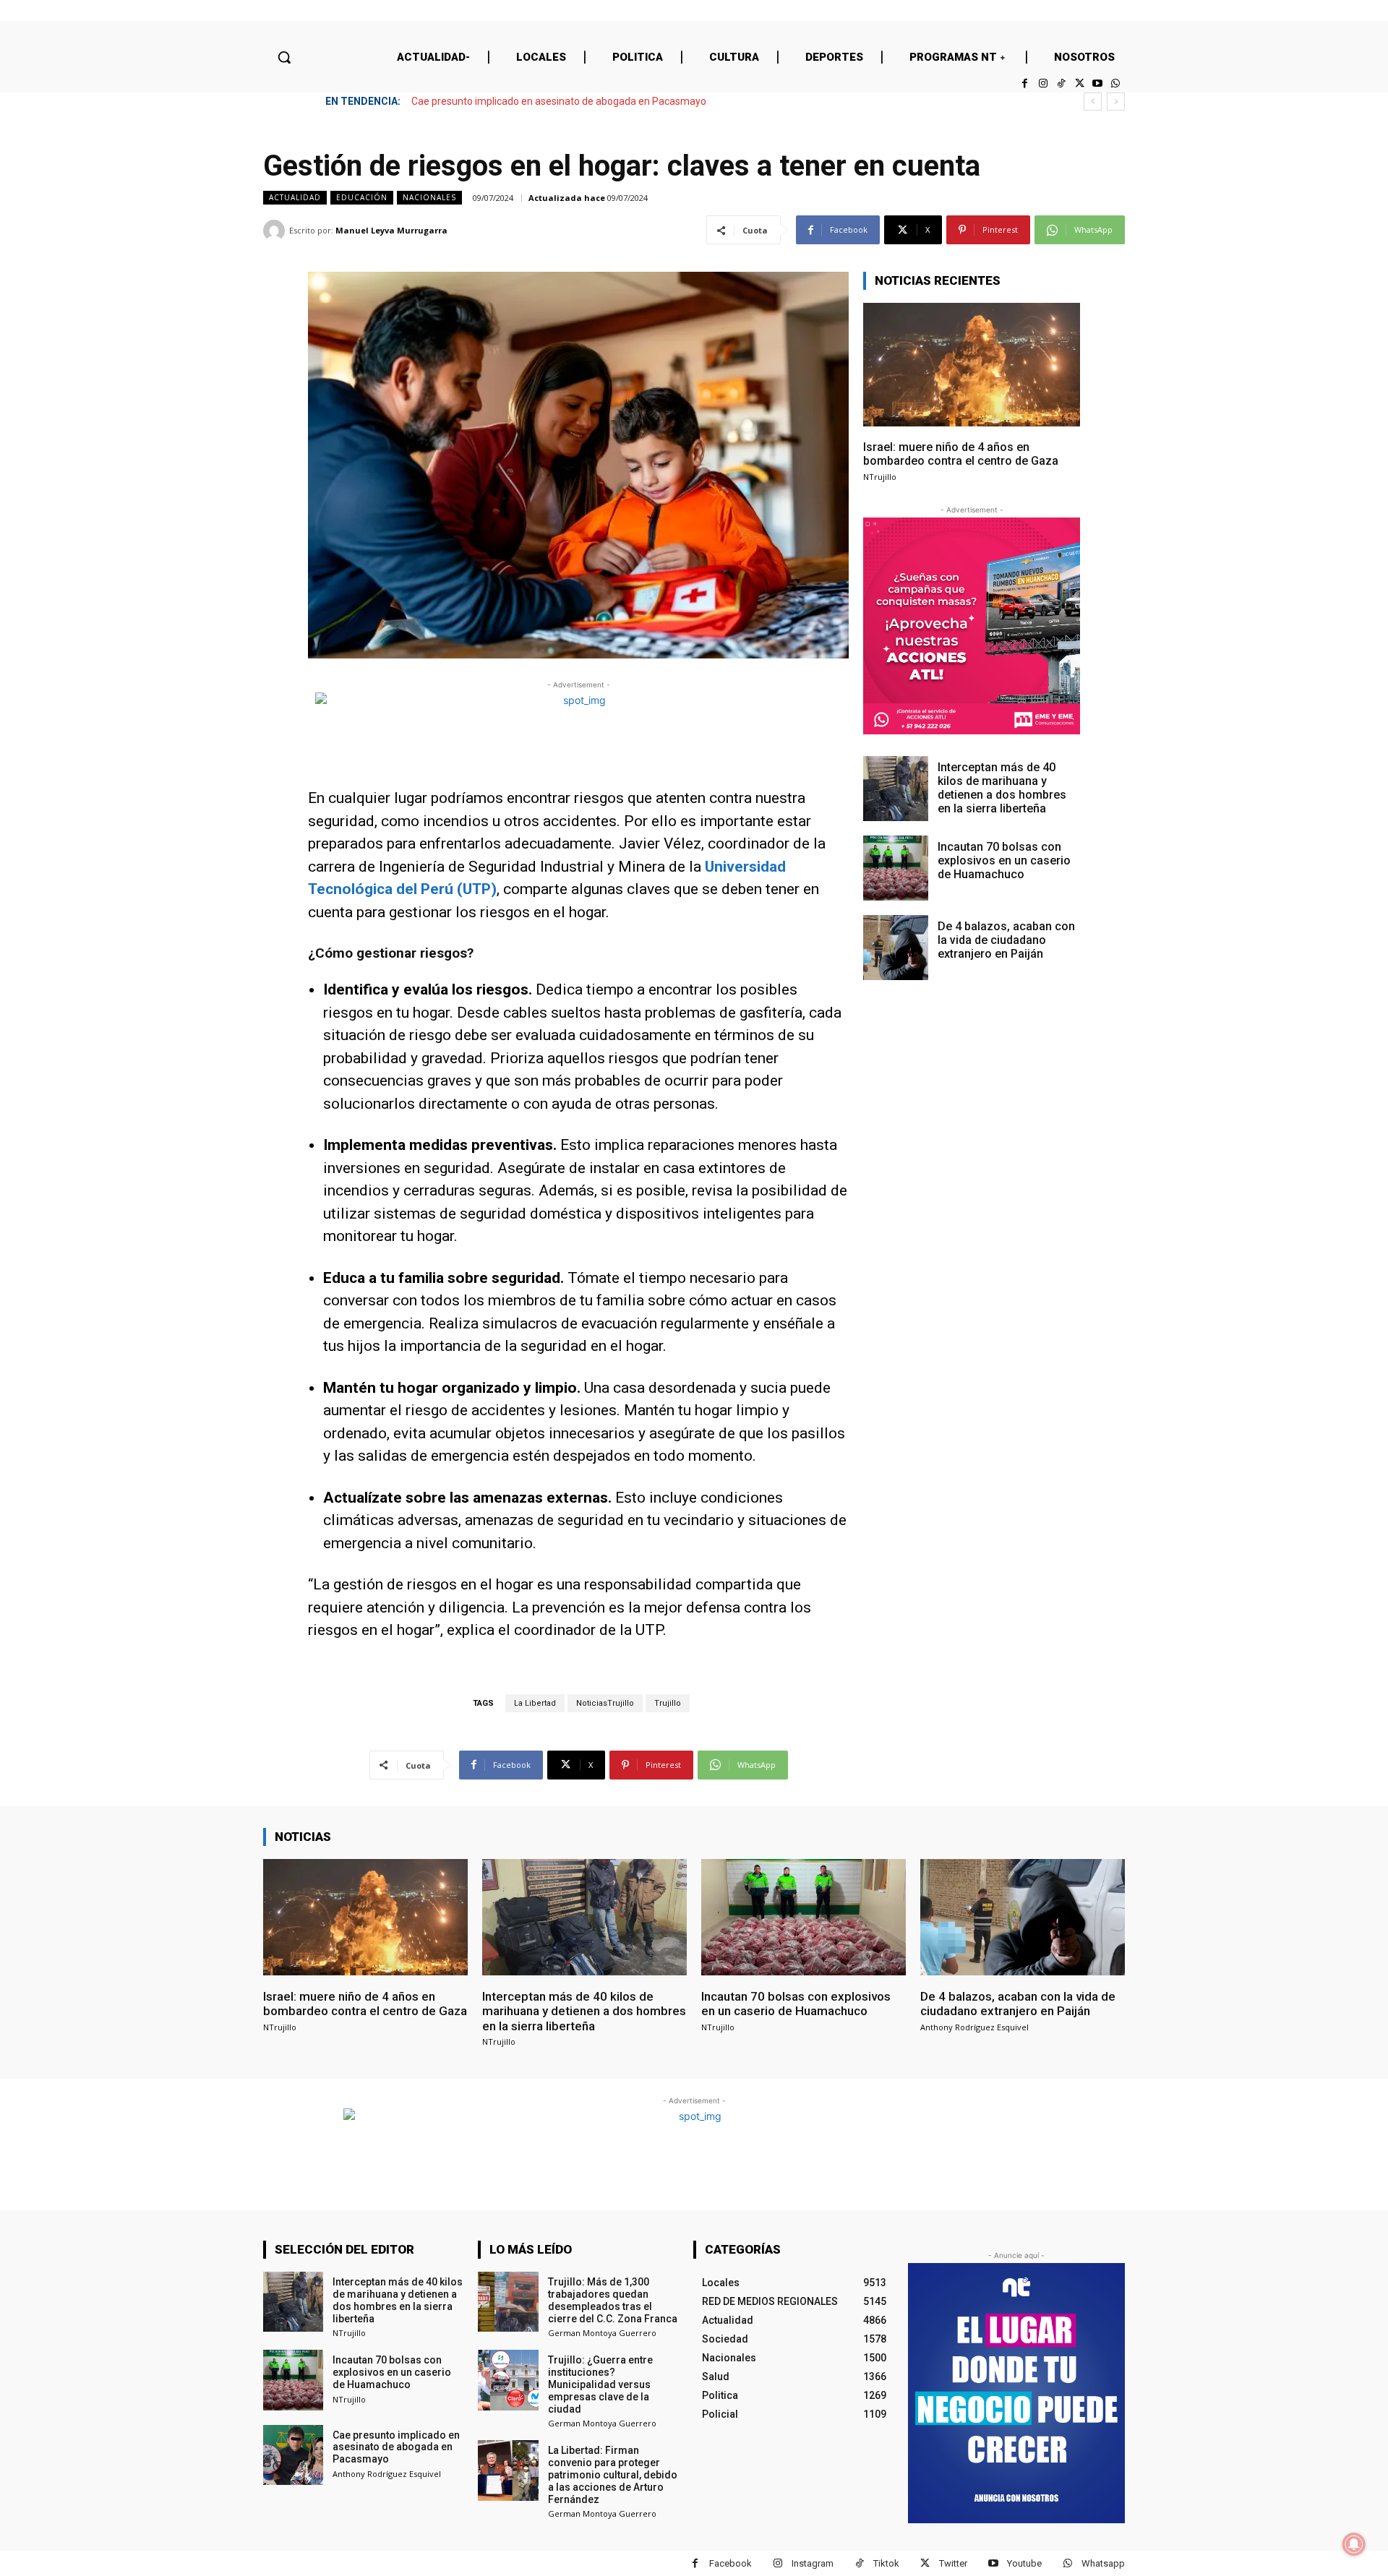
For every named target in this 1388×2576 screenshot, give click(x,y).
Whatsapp (1103, 2563)
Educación (362, 197)
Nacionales (429, 197)
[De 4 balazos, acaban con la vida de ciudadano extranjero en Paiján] (896, 948)
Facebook (731, 2563)
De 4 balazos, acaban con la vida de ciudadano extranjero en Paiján (1006, 940)
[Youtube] (1098, 83)
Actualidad (295, 197)
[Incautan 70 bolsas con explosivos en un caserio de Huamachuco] (896, 868)
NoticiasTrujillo (605, 1703)
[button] (284, 57)
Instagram (813, 2563)
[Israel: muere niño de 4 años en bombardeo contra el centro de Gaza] (972, 365)
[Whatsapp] (1116, 83)
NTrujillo (880, 477)
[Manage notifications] (1354, 2544)
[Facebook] (1025, 83)
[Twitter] (1079, 83)
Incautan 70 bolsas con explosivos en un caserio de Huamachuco (1004, 860)
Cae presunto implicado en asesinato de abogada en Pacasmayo (559, 101)
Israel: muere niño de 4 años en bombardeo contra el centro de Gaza (961, 454)
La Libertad (535, 1703)
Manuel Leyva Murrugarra (391, 230)
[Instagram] (1043, 83)
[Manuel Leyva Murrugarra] (276, 231)
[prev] (1093, 102)
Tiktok (886, 2563)
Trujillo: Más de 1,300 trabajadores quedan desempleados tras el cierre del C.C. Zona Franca (613, 2300)
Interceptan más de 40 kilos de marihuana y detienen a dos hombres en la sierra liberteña (1002, 788)
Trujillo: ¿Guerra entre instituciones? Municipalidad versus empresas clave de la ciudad (600, 2384)
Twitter (953, 2563)
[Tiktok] (1061, 83)
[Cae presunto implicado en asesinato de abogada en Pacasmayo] (293, 2455)
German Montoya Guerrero (602, 2333)
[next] (1116, 102)
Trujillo (668, 1703)
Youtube (1024, 2563)
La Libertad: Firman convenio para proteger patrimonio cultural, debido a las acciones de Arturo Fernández (613, 2474)
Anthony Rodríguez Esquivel (974, 2027)
